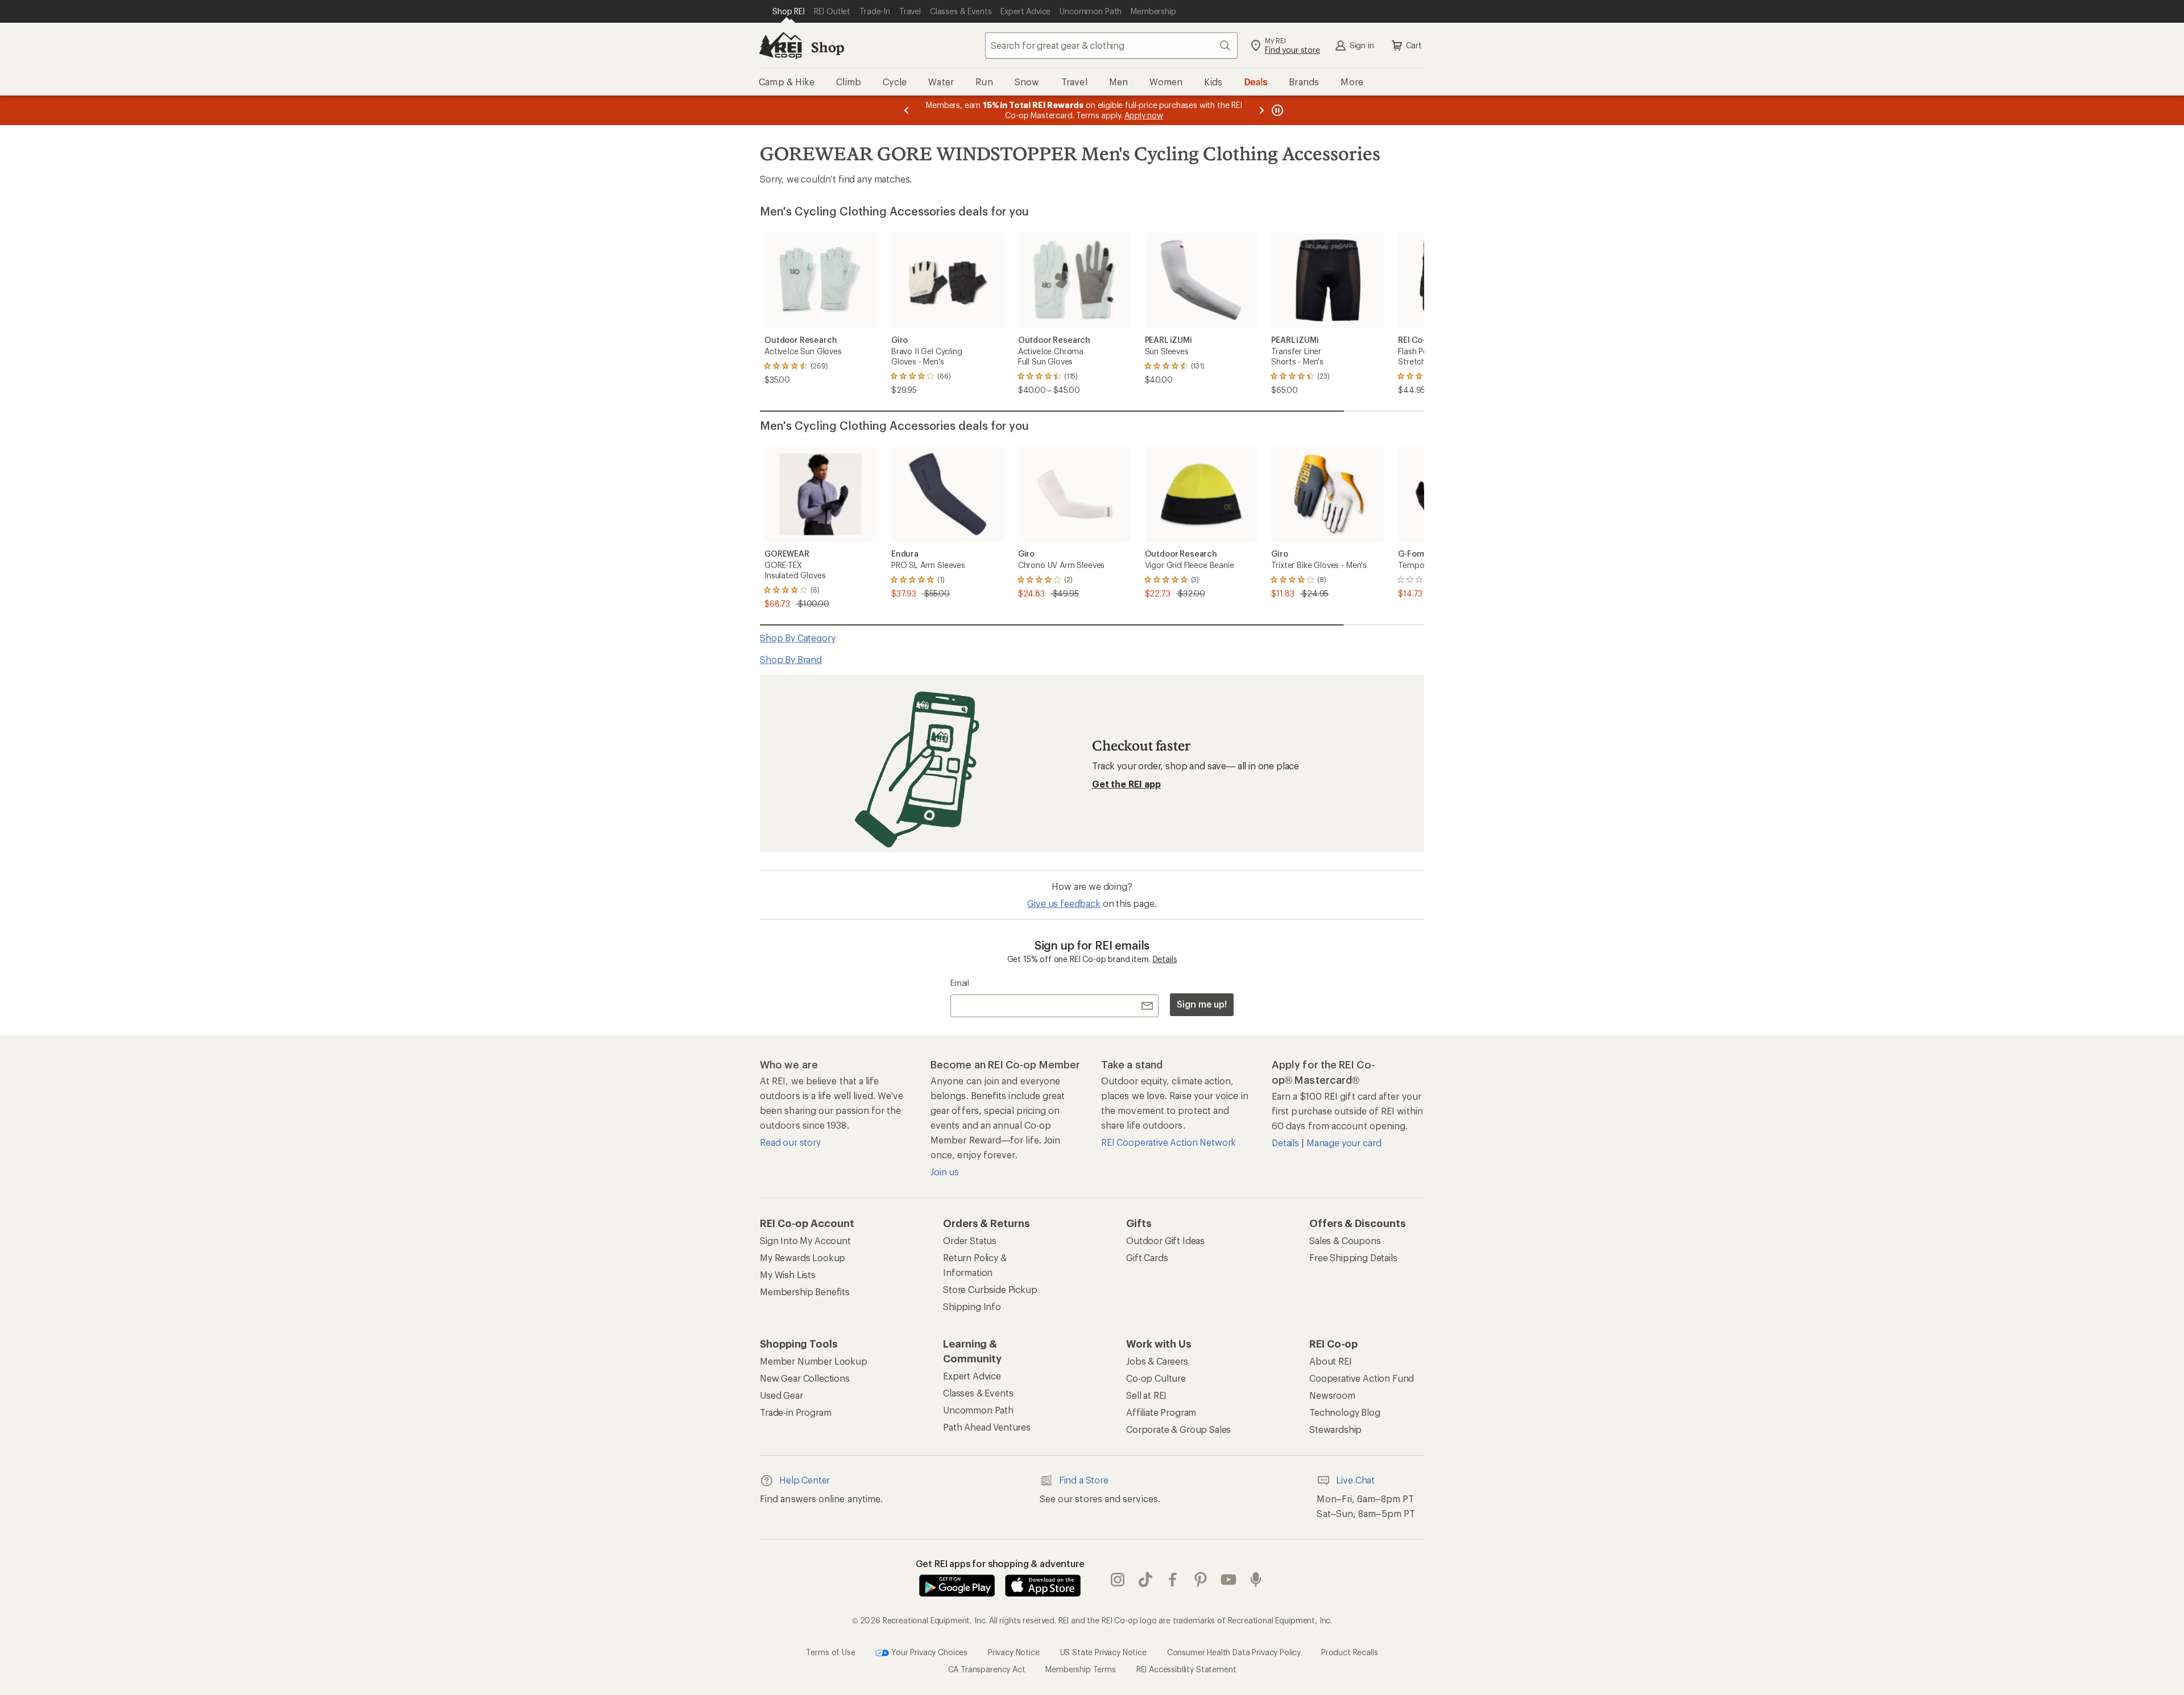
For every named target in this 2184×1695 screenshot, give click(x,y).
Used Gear (781, 1395)
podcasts (1256, 1580)
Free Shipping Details (1353, 1257)
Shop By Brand (791, 659)
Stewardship (1335, 1429)
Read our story (790, 1142)
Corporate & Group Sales (1178, 1429)
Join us (945, 1172)
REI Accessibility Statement (1186, 1669)
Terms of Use (830, 1652)
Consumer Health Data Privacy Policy (1234, 1652)
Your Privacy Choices (928, 1652)
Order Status (970, 1240)
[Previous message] (907, 110)
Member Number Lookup (814, 1361)
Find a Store (1084, 1480)
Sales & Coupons (1345, 1240)
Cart (1414, 45)
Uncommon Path (978, 1410)
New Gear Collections (805, 1378)
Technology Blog (1345, 1412)
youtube (1229, 1580)
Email (960, 983)
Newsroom (1332, 1395)
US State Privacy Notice (1103, 1652)
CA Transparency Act (987, 1669)
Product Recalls (1350, 1652)
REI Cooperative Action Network (1168, 1142)
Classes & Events (978, 1393)
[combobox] (1111, 45)
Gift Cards (1147, 1257)
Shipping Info (972, 1306)
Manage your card (1344, 1143)
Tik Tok (1146, 1580)
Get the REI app (1126, 784)
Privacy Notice (1014, 1652)
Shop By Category (797, 638)
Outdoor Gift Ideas (1165, 1240)
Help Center (804, 1480)
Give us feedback (1064, 903)
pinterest (1201, 1580)
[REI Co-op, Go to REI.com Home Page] (780, 45)
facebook (1173, 1580)
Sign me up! (1202, 1004)
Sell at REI (1146, 1395)
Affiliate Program (1161, 1412)
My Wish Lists (788, 1275)
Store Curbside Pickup (990, 1289)
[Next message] (1261, 110)
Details (1165, 959)
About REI (1331, 1361)
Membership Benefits (805, 1292)
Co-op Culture (1156, 1378)
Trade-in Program (795, 1412)
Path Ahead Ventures (987, 1427)
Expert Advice (972, 1376)
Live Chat (1355, 1480)
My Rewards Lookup (803, 1257)
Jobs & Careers (1157, 1361)
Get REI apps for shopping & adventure (1000, 1563)
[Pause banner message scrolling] (1276, 110)
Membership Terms (1080, 1669)
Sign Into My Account (805, 1240)
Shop (828, 47)
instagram (1118, 1580)
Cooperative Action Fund (1362, 1378)
